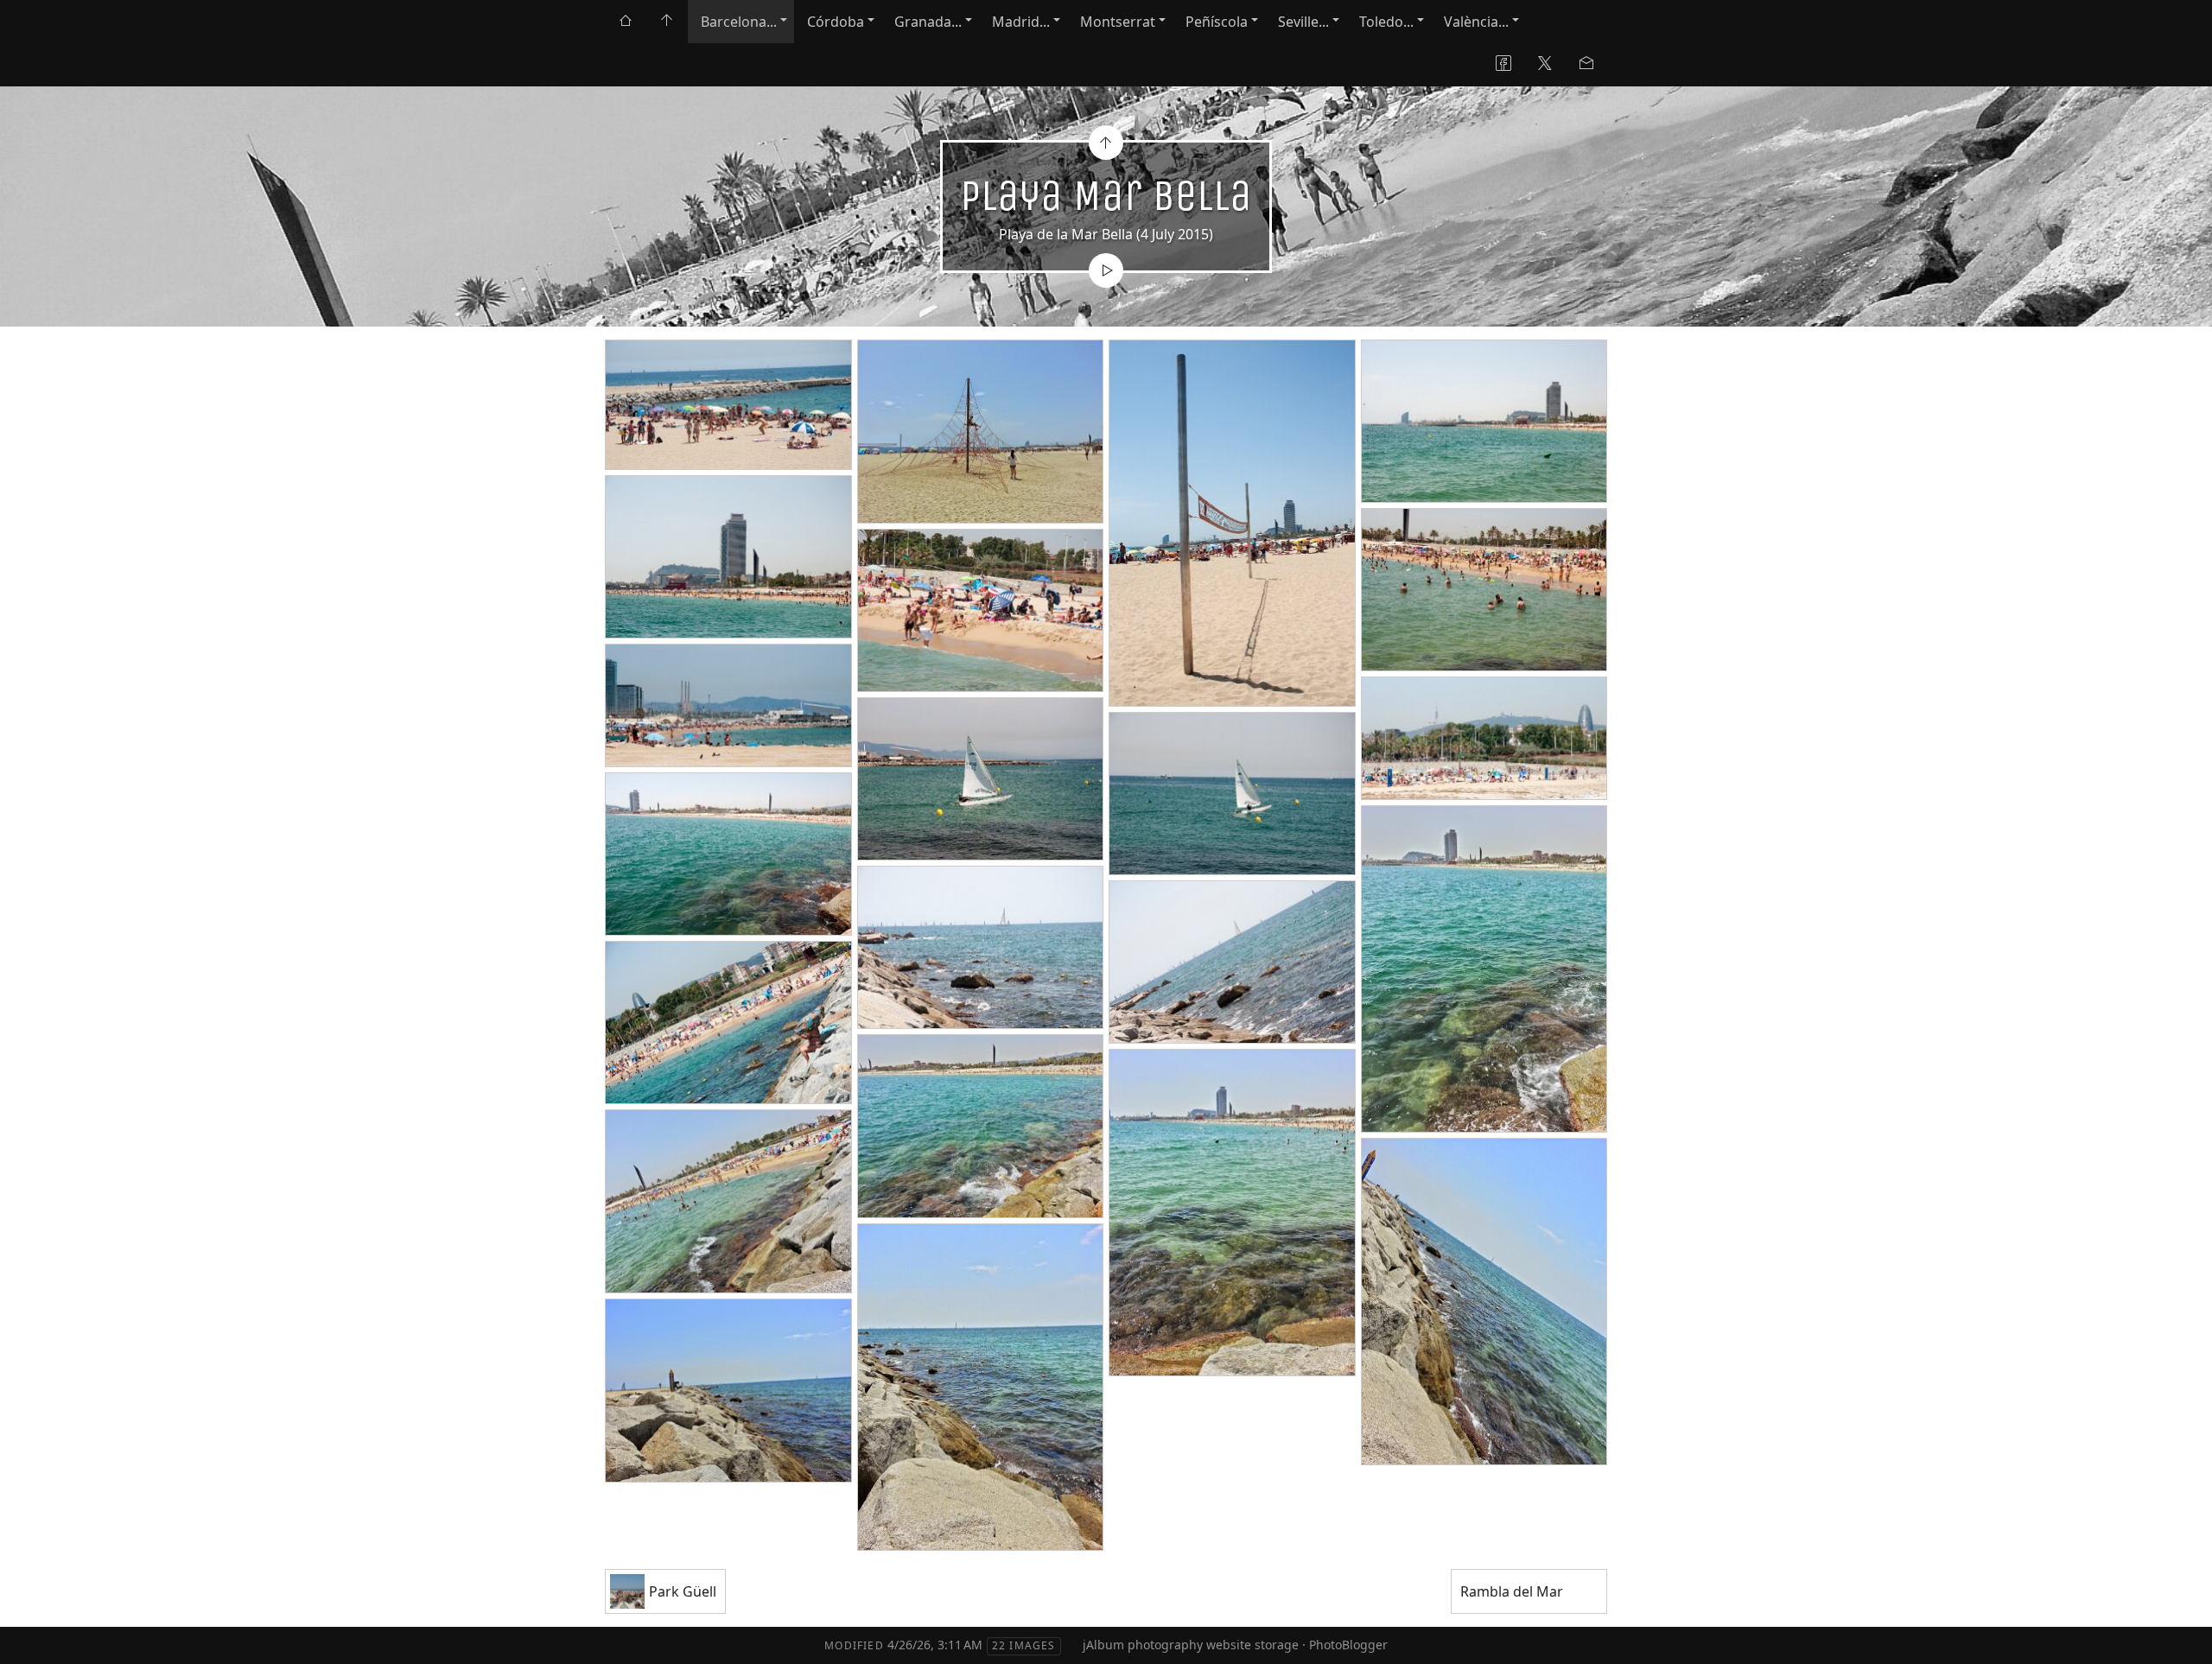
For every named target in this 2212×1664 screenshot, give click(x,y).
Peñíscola (1217, 22)
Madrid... (1021, 22)
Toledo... (1386, 22)
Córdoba (836, 22)
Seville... (1303, 22)
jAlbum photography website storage (1191, 1645)
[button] (27, 1637)
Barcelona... (739, 22)
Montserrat (1118, 22)
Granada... (928, 22)
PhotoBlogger (1348, 1645)
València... (1476, 22)
